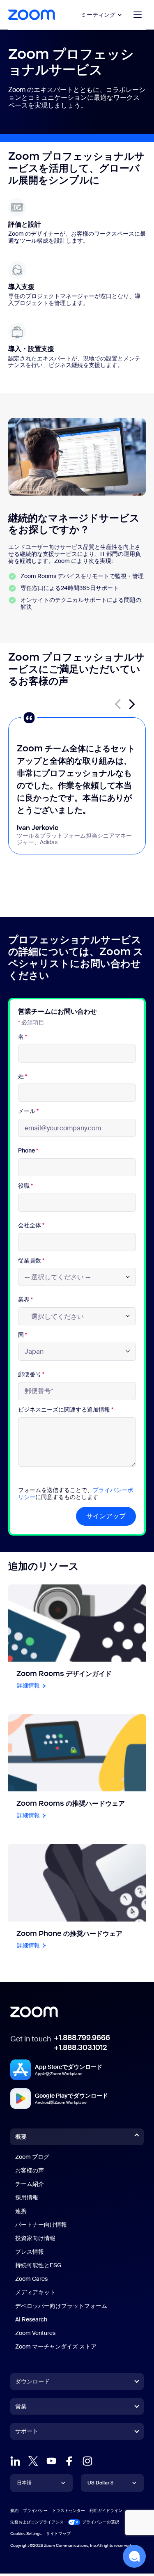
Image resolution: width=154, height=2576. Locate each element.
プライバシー (35, 2511)
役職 (25, 1186)
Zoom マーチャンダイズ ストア (56, 2346)
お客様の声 (30, 2170)
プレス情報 (30, 2252)
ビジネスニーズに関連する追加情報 (66, 1410)
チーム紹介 (30, 2184)
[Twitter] (33, 2461)
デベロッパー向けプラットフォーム (61, 2306)
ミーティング (98, 15)
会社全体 (31, 1225)
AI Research (31, 2319)
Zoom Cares (31, 2279)
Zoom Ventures (35, 2333)
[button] (132, 704)
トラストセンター (69, 2511)
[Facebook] (69, 2461)
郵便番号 (31, 1374)
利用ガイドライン (106, 2511)
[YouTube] (51, 2461)
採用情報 (27, 2197)
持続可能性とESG (38, 2265)
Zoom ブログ (32, 2157)
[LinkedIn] (15, 2461)
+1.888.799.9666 (82, 2038)
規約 (14, 2511)
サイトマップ (58, 2534)
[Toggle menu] (138, 15)
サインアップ (106, 1516)
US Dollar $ (100, 2483)
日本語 (24, 2483)
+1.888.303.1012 (80, 2048)
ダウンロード (32, 2381)
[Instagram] (87, 2461)
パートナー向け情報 (41, 2225)
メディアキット (35, 2292)
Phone (28, 1151)
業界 (25, 1300)
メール (28, 1111)
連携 (21, 2211)
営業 (21, 2406)
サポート (27, 2433)
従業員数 (31, 1261)
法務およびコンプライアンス (37, 2522)
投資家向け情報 (35, 2238)
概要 (21, 2137)
